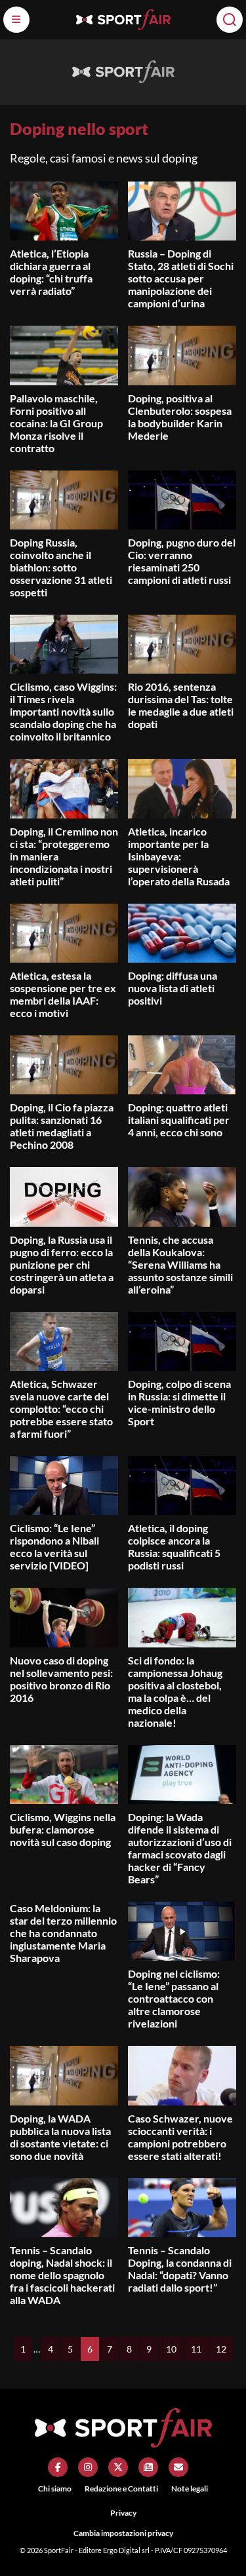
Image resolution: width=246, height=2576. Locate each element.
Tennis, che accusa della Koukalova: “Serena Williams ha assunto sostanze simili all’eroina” (180, 1264)
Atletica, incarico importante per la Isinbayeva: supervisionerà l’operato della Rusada (179, 856)
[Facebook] (58, 2467)
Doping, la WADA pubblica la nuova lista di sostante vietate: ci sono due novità (60, 2137)
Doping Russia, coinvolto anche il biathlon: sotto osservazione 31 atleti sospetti (61, 567)
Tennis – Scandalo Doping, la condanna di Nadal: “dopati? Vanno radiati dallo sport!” (180, 2269)
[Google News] (148, 2467)
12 (221, 2349)
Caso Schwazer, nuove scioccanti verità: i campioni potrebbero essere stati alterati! (180, 2137)
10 (171, 2349)
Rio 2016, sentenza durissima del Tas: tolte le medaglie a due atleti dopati (181, 705)
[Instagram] (88, 2467)
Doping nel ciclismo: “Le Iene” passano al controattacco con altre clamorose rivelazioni (174, 1998)
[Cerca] (230, 20)
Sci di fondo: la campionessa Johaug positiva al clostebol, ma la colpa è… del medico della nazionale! (175, 1691)
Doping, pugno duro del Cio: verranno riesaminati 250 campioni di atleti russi (182, 561)
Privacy (123, 2513)
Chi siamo (55, 2489)
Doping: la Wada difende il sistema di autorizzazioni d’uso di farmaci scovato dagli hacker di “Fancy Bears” (180, 1848)
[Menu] (16, 20)
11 (196, 2349)
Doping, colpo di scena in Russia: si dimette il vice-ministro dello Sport (179, 1402)
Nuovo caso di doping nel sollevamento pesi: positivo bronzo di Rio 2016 (61, 1679)
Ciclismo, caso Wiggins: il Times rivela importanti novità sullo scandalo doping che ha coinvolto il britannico (63, 711)
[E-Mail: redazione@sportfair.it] (178, 2467)
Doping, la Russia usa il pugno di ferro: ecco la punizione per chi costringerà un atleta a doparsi (62, 1264)
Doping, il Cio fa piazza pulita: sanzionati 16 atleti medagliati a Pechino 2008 (62, 1126)
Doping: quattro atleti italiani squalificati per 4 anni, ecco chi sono (179, 1120)
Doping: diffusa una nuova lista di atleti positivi (173, 988)
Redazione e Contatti (121, 2489)
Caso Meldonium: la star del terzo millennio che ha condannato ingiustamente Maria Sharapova (63, 1933)
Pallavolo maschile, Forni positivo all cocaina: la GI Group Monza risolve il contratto (56, 423)
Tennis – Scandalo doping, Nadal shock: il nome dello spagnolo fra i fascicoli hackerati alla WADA (62, 2275)
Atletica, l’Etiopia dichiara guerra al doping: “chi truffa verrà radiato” (51, 272)
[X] (118, 2467)
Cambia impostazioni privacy (123, 2533)
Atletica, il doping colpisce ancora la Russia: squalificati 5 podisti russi (174, 1547)
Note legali (190, 2489)
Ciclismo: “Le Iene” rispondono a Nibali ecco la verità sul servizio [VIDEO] (54, 1547)
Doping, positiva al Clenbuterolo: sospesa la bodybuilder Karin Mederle (180, 417)
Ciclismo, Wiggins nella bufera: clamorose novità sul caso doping (63, 1829)
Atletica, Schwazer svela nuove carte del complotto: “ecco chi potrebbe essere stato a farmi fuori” (61, 1409)
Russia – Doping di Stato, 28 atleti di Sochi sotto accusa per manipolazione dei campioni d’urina (181, 278)
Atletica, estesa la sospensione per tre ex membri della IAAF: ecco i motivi (63, 994)
